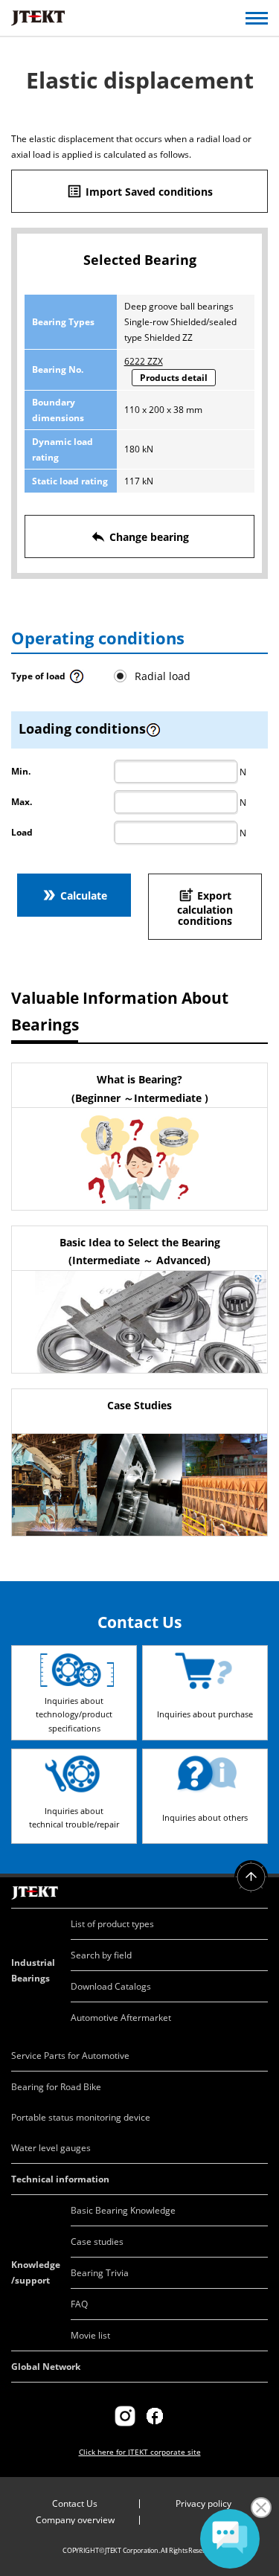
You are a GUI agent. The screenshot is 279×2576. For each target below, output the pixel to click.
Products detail (174, 378)
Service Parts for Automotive (70, 2056)
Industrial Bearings (33, 1970)
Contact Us (75, 2503)
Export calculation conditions (205, 908)
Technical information (60, 2179)
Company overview (75, 2520)
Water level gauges (51, 2148)
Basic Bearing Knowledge (123, 2210)
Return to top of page (251, 1877)
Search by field (101, 1955)
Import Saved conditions (139, 191)
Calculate (74, 895)
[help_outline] (77, 681)
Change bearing (139, 536)
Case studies (97, 2242)
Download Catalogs (111, 1986)
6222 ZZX (144, 361)
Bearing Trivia (100, 2273)
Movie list (90, 2335)
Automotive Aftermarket (121, 2018)
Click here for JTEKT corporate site (140, 2452)
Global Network (46, 2367)
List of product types (112, 1924)
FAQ (79, 2304)
